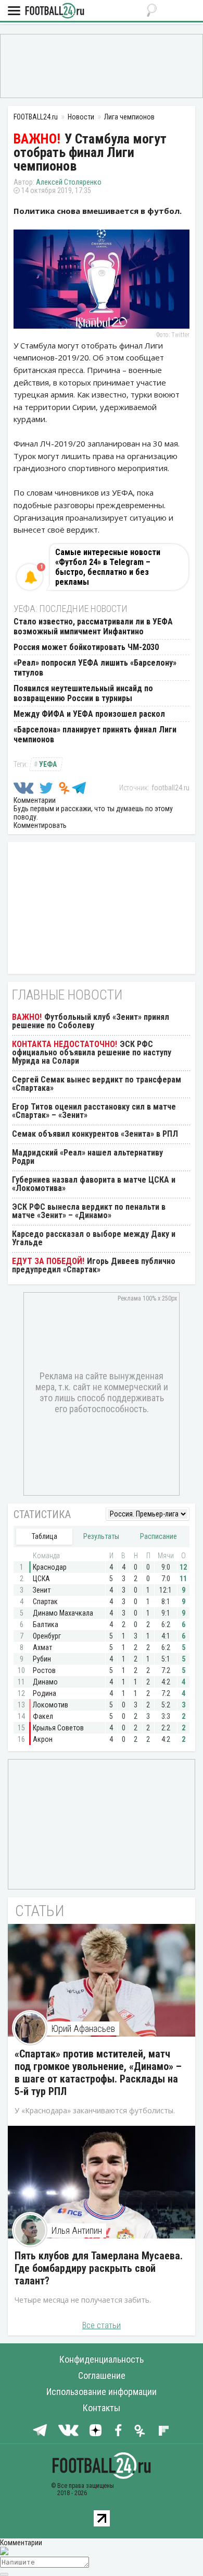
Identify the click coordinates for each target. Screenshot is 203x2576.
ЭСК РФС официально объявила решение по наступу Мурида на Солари (92, 1052)
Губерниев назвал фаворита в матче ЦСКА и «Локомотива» (94, 1184)
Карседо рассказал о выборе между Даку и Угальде (94, 1238)
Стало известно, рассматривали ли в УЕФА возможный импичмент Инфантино (93, 627)
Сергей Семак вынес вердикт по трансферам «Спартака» (97, 1084)
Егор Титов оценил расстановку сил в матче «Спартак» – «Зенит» (94, 1111)
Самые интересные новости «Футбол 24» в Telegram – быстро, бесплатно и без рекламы (108, 567)
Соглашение (102, 2375)
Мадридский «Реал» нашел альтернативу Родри (87, 1157)
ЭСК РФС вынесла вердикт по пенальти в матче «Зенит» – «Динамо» (89, 1211)
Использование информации (102, 2392)
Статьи (40, 1911)
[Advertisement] (102, 65)
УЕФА (48, 764)
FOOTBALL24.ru (55, 11)
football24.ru (170, 788)
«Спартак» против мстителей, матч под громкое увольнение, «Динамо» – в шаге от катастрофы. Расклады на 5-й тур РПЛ (98, 2073)
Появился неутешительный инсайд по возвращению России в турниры (83, 693)
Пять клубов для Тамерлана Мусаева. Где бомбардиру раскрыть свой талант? (99, 2268)
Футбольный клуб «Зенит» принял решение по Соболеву (91, 1021)
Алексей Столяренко (69, 182)
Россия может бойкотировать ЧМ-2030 (86, 647)
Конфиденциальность (102, 2359)
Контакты (102, 2408)
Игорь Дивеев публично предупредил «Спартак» (94, 1265)
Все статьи (102, 2325)
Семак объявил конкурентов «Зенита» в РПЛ (95, 1134)
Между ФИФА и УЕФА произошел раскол (89, 714)
